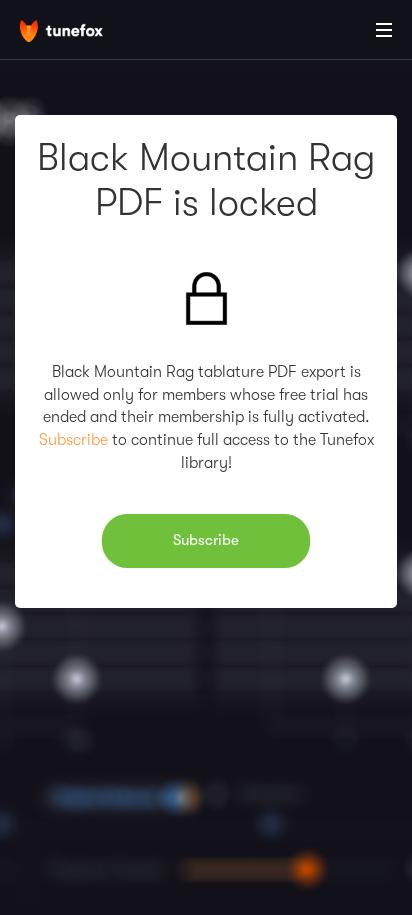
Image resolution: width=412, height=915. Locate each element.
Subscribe (73, 440)
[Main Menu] (384, 30)
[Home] (80, 33)
